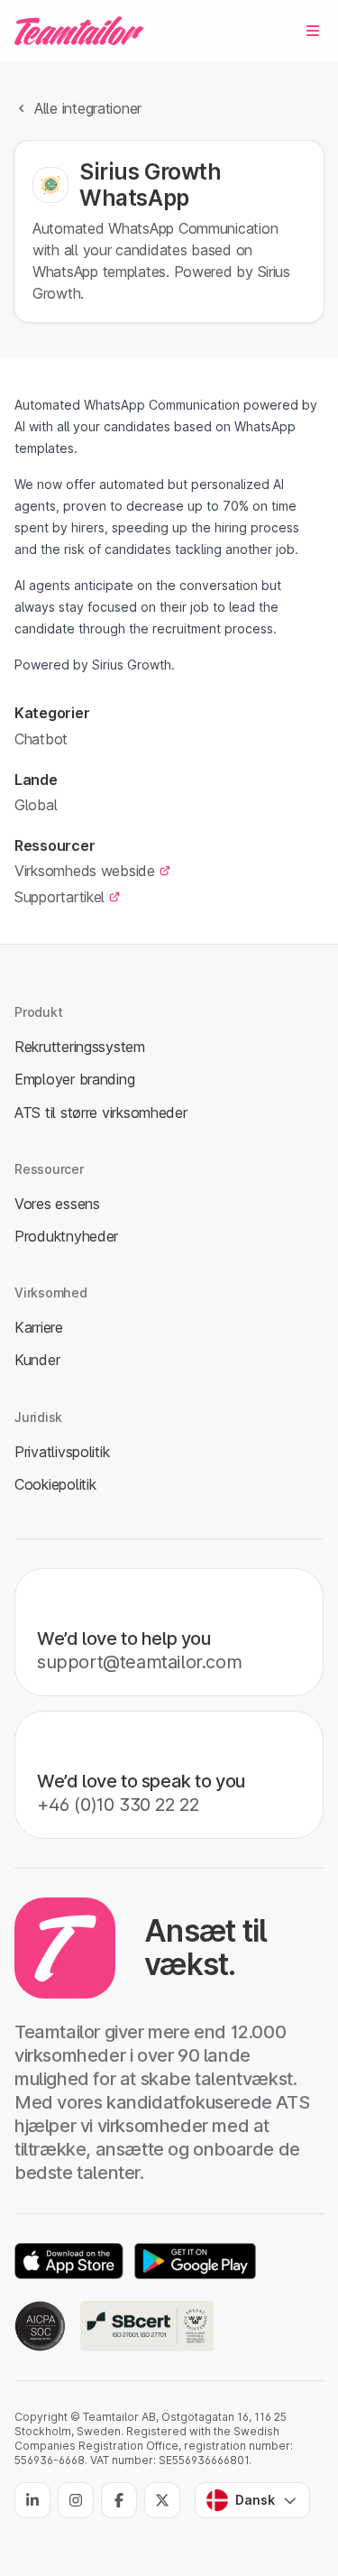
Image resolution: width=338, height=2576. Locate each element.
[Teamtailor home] (79, 31)
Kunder (37, 1360)
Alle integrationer (88, 108)
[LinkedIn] (32, 2500)
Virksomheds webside (85, 871)
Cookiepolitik (55, 1484)
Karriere (39, 1327)
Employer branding (74, 1079)
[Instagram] (76, 2500)
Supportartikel (59, 897)
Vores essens (57, 1204)
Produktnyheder (66, 1236)
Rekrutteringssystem (80, 1047)
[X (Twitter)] (162, 2500)
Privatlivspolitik (62, 1452)
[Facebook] (119, 2500)
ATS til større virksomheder (101, 1113)
